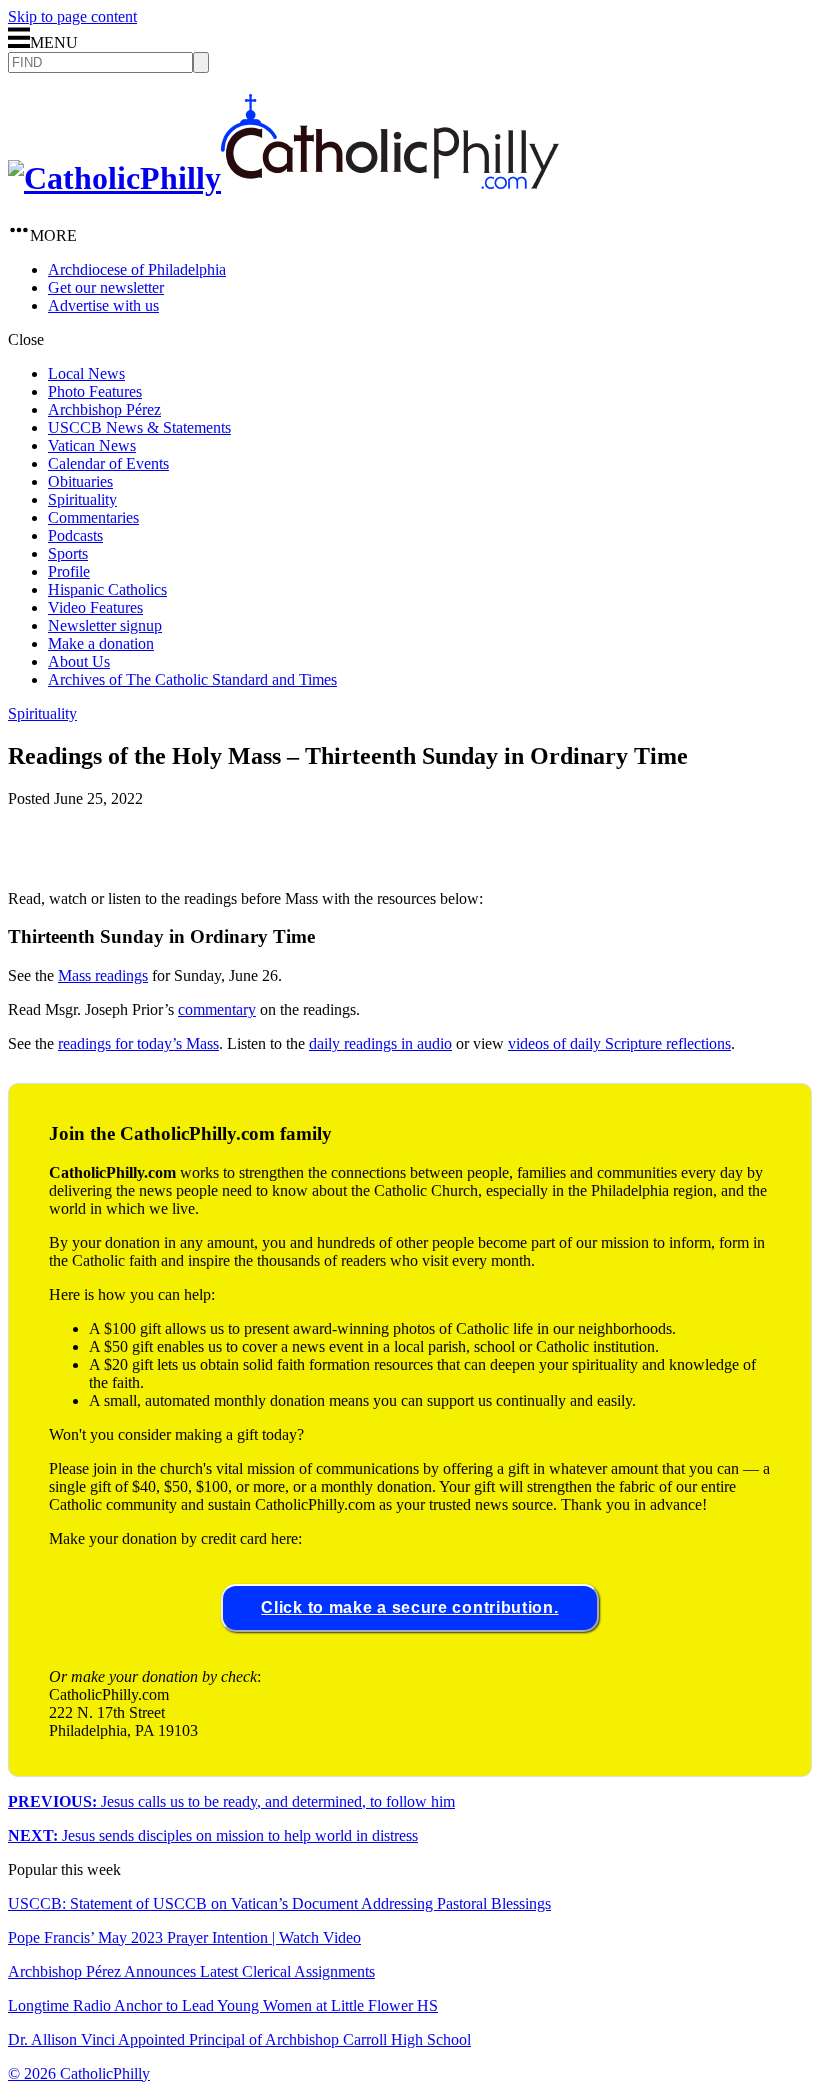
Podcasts (75, 535)
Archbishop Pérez (104, 409)
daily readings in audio (380, 1043)
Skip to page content (72, 16)
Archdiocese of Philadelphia (137, 269)
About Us (79, 661)
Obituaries (80, 481)
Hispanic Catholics (107, 589)
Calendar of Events (108, 463)
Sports (68, 553)
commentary (217, 1009)
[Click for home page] (283, 178)
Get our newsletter (106, 287)
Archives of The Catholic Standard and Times (192, 679)
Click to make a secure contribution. (409, 1607)
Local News (86, 373)
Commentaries (93, 517)
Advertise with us (103, 305)
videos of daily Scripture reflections (619, 1043)
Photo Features (95, 391)
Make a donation (101, 643)
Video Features (95, 607)
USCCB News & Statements (139, 427)
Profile (69, 571)
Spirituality (82, 499)
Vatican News (92, 445)
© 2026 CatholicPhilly (79, 2073)
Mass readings (103, 975)
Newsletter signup (105, 625)
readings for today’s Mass (138, 1043)
